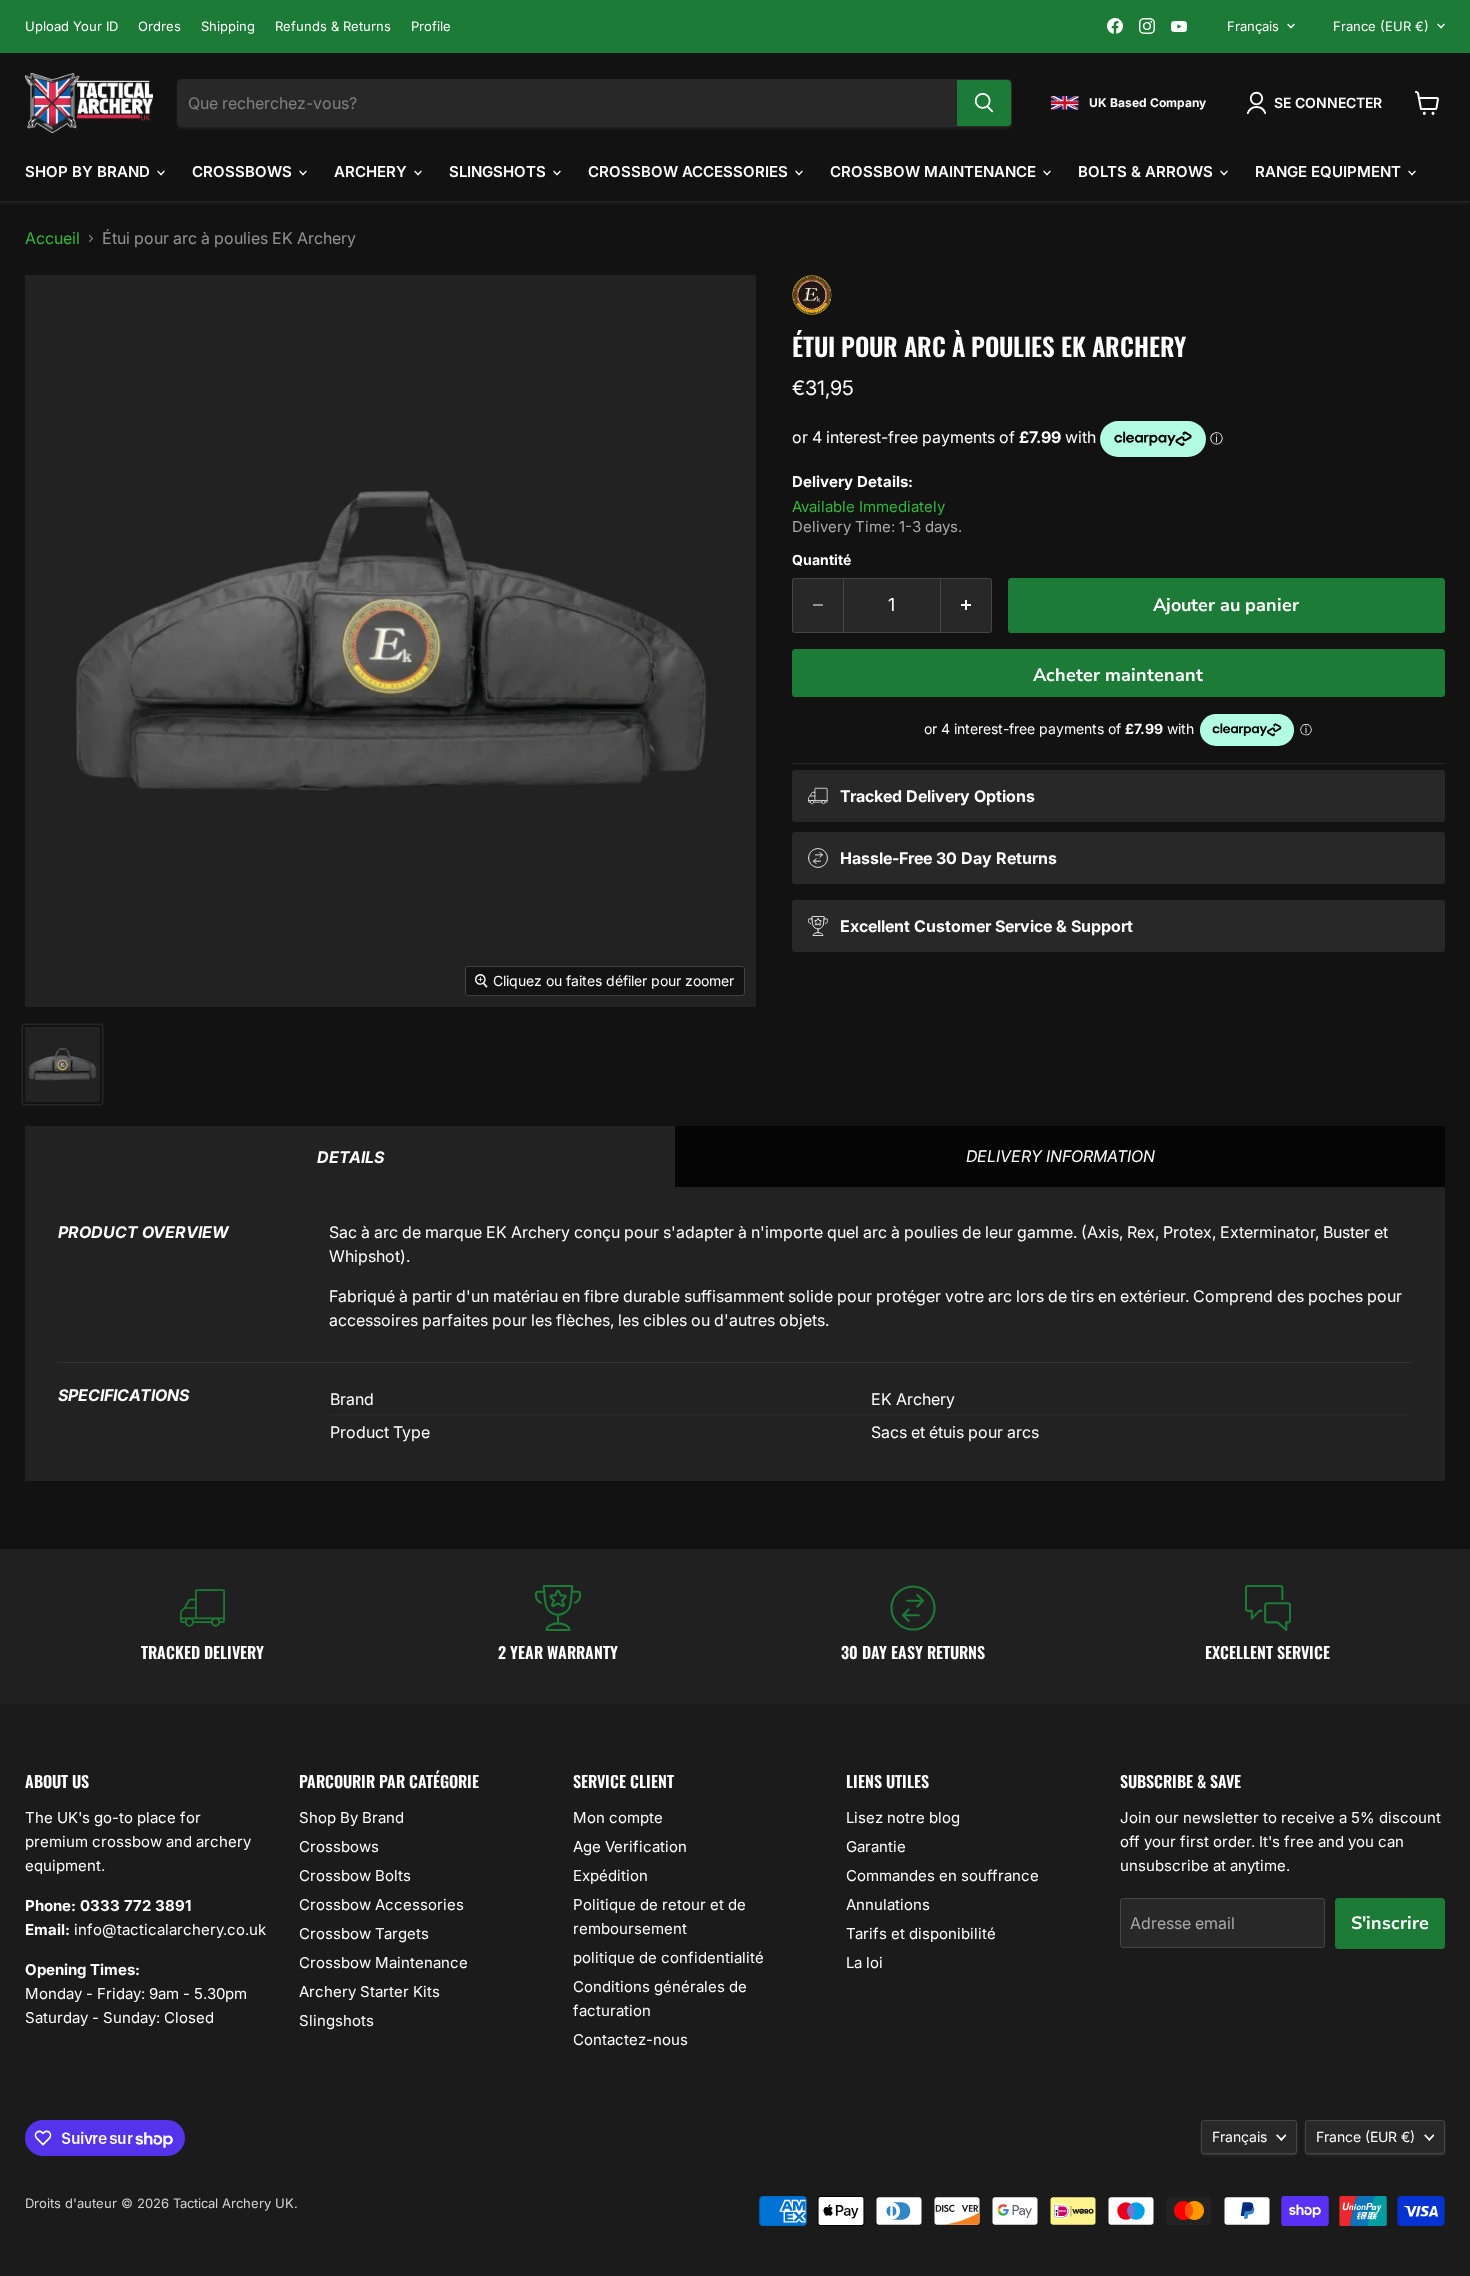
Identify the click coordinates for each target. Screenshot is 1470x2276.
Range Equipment (1330, 171)
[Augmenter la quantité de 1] (966, 605)
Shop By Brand (89, 171)
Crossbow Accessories (690, 171)
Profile (431, 26)
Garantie (876, 1846)
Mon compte (618, 1817)
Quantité (821, 560)
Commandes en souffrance (942, 1875)
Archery (372, 171)
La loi (864, 1962)
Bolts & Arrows (1147, 171)
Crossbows (244, 171)
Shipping (228, 26)
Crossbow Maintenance (935, 171)
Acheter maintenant (1118, 675)
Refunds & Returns (333, 26)
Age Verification (630, 1846)
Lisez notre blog (903, 1817)
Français (1253, 26)
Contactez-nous (630, 2039)
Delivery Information (1060, 1156)
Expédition (610, 1875)
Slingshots (499, 171)
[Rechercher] (984, 103)
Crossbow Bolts (355, 1875)
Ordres (159, 26)
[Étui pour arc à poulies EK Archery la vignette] (62, 1064)
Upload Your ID (71, 26)
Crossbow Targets (364, 1933)
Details (350, 1157)
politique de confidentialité (668, 1957)
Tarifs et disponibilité (921, 1933)
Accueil (52, 238)
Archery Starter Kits (369, 1991)
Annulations (888, 1904)
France (1381, 26)
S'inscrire (1390, 1923)
